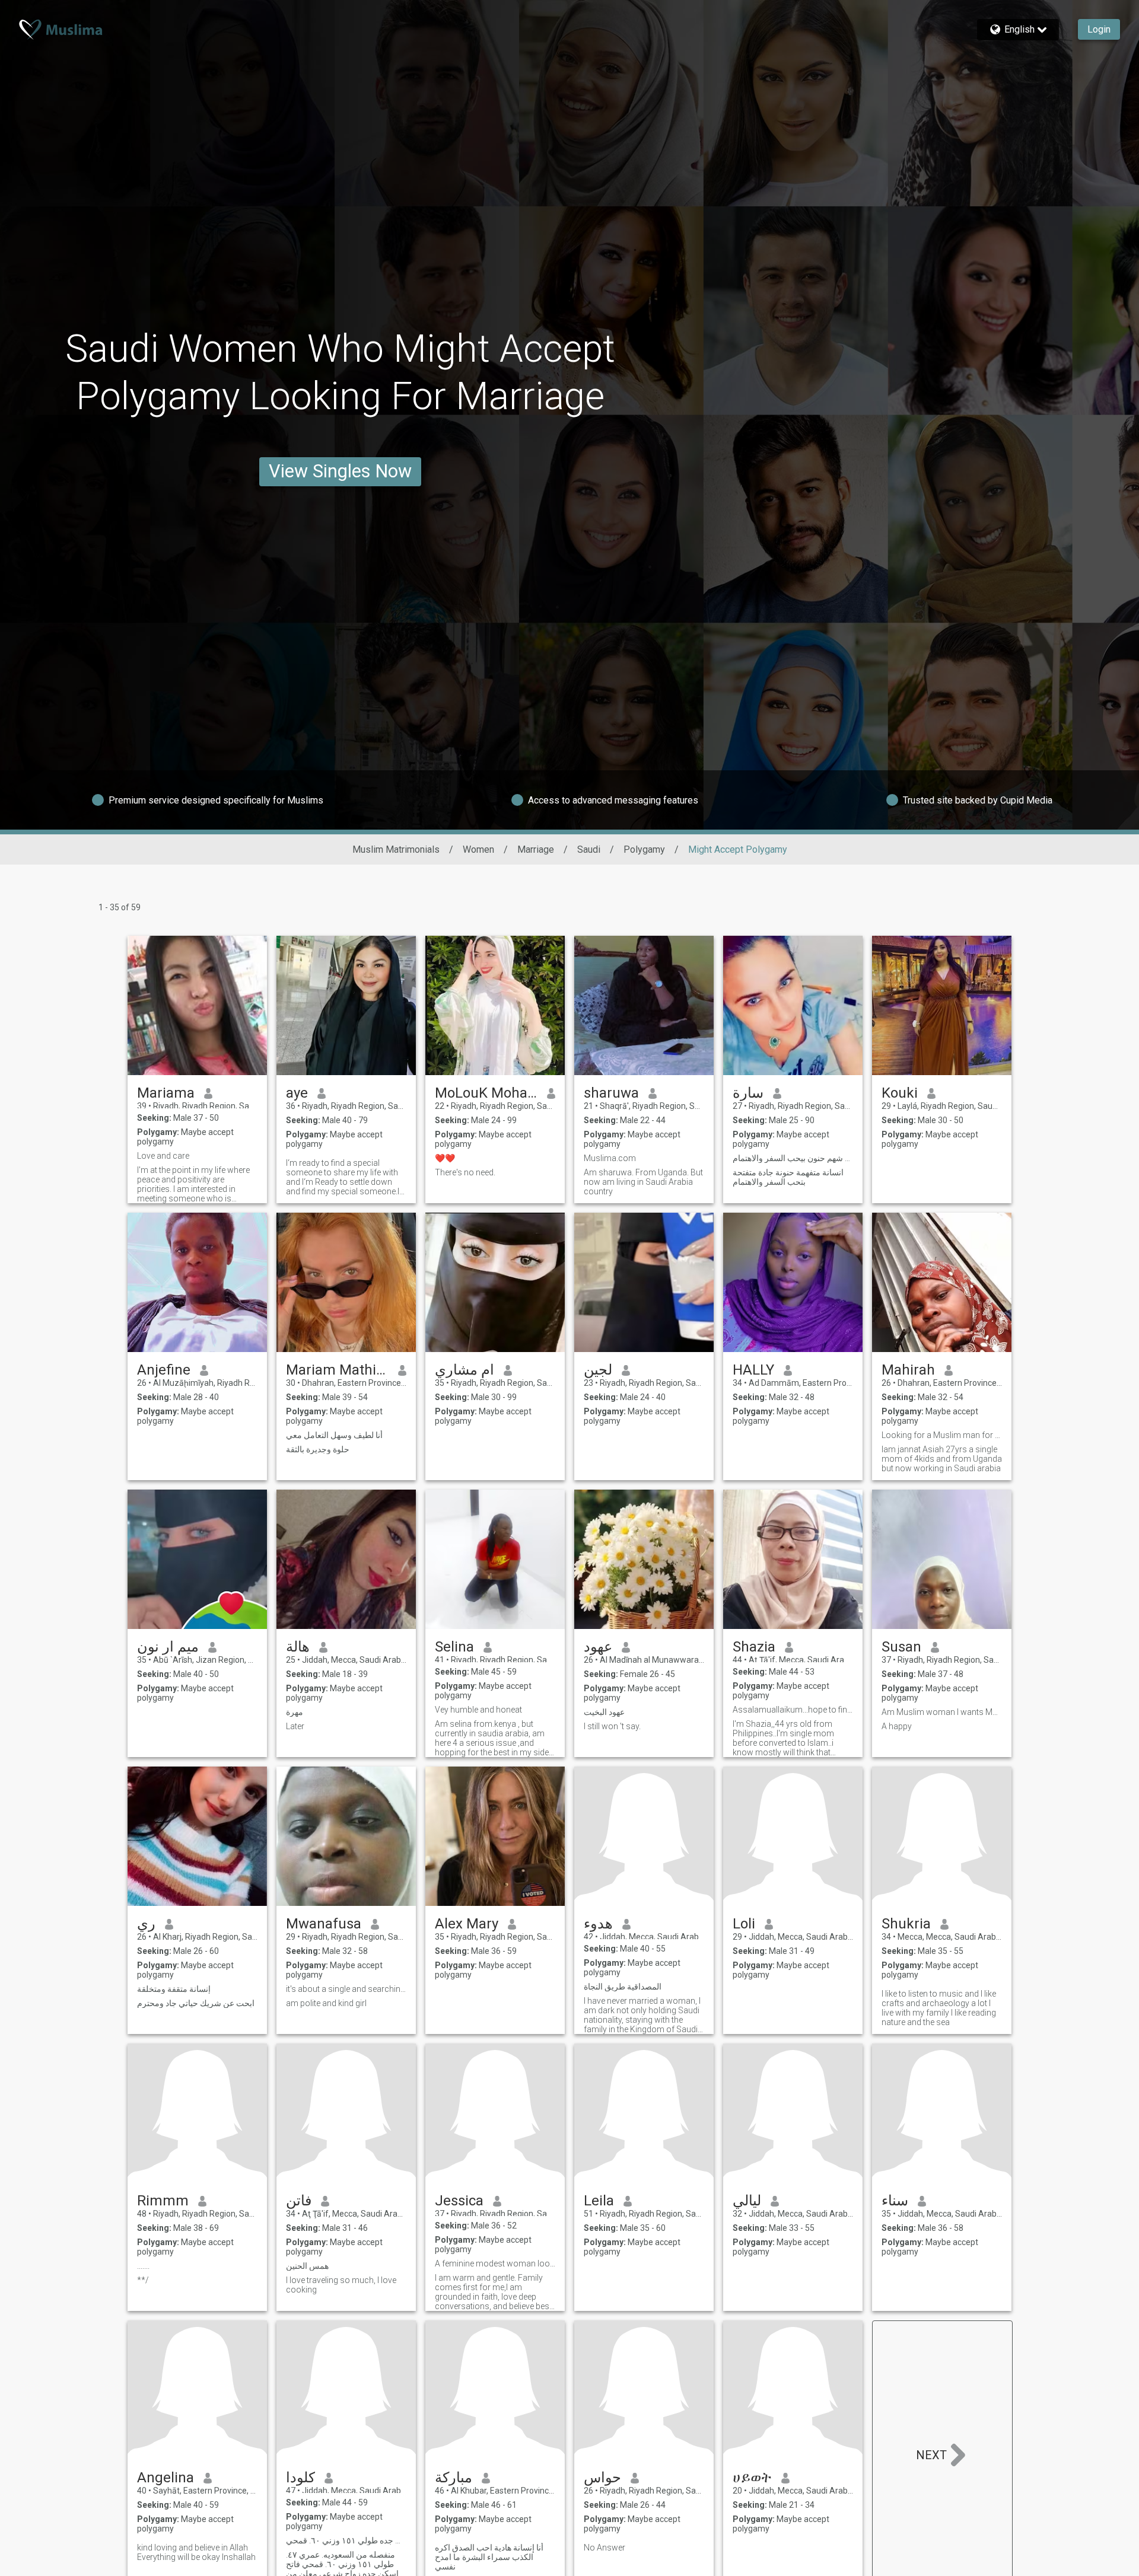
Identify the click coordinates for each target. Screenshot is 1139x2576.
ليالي (747, 2201)
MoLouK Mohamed (486, 1093)
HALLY (753, 1370)
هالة (298, 1647)
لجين (598, 1370)
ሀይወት (752, 2478)
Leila (599, 2201)
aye (297, 1093)
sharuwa (611, 1093)
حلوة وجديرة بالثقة (318, 1449)
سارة (748, 1093)
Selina (454, 1647)
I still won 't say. (612, 1726)
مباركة (454, 2478)
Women (478, 849)
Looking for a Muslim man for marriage (942, 1435)
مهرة (295, 1712)
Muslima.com (610, 1158)
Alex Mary (467, 1924)
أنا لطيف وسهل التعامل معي (334, 1435)
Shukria (906, 1924)
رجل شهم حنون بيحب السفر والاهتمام (793, 1158)
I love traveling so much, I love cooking (341, 2285)
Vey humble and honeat (478, 1710)
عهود (598, 1647)
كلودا (300, 2478)
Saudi (589, 849)
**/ (143, 2280)
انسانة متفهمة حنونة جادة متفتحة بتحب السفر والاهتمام (788, 1177)
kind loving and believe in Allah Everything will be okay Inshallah (196, 2552)
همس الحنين (307, 2266)
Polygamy (644, 849)
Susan (901, 1647)
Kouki (900, 1093)
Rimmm (163, 2201)
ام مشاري (464, 1370)
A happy (897, 1726)
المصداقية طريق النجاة (623, 1987)
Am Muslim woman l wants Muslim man (942, 1712)
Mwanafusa (324, 1924)
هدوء (598, 1924)
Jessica (459, 2201)
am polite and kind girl (326, 2003)
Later (295, 1726)
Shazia (754, 1647)
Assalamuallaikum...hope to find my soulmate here (793, 1710)
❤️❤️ (445, 1158)
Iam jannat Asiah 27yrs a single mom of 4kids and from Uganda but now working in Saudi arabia (942, 1459)
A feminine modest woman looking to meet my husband (495, 2263)
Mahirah (908, 1370)
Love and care (163, 1156)
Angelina (166, 2478)
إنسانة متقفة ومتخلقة (174, 1989)
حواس (602, 2478)
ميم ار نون (168, 1647)
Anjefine (164, 1370)
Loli (744, 1924)
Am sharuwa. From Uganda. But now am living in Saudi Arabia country (643, 1182)
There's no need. (465, 1172)
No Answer (605, 2548)
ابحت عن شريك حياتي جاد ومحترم (196, 2003)
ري (146, 1924)
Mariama (166, 1093)
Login (1099, 29)
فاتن (299, 2201)
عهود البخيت (604, 1712)
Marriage (536, 849)
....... (143, 2266)
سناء (895, 2201)
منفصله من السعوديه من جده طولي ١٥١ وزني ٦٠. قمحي (346, 2540)
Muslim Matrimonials (396, 849)
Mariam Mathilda (337, 1370)
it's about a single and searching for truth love (346, 1989)
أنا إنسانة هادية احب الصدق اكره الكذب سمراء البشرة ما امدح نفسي (489, 2557)
